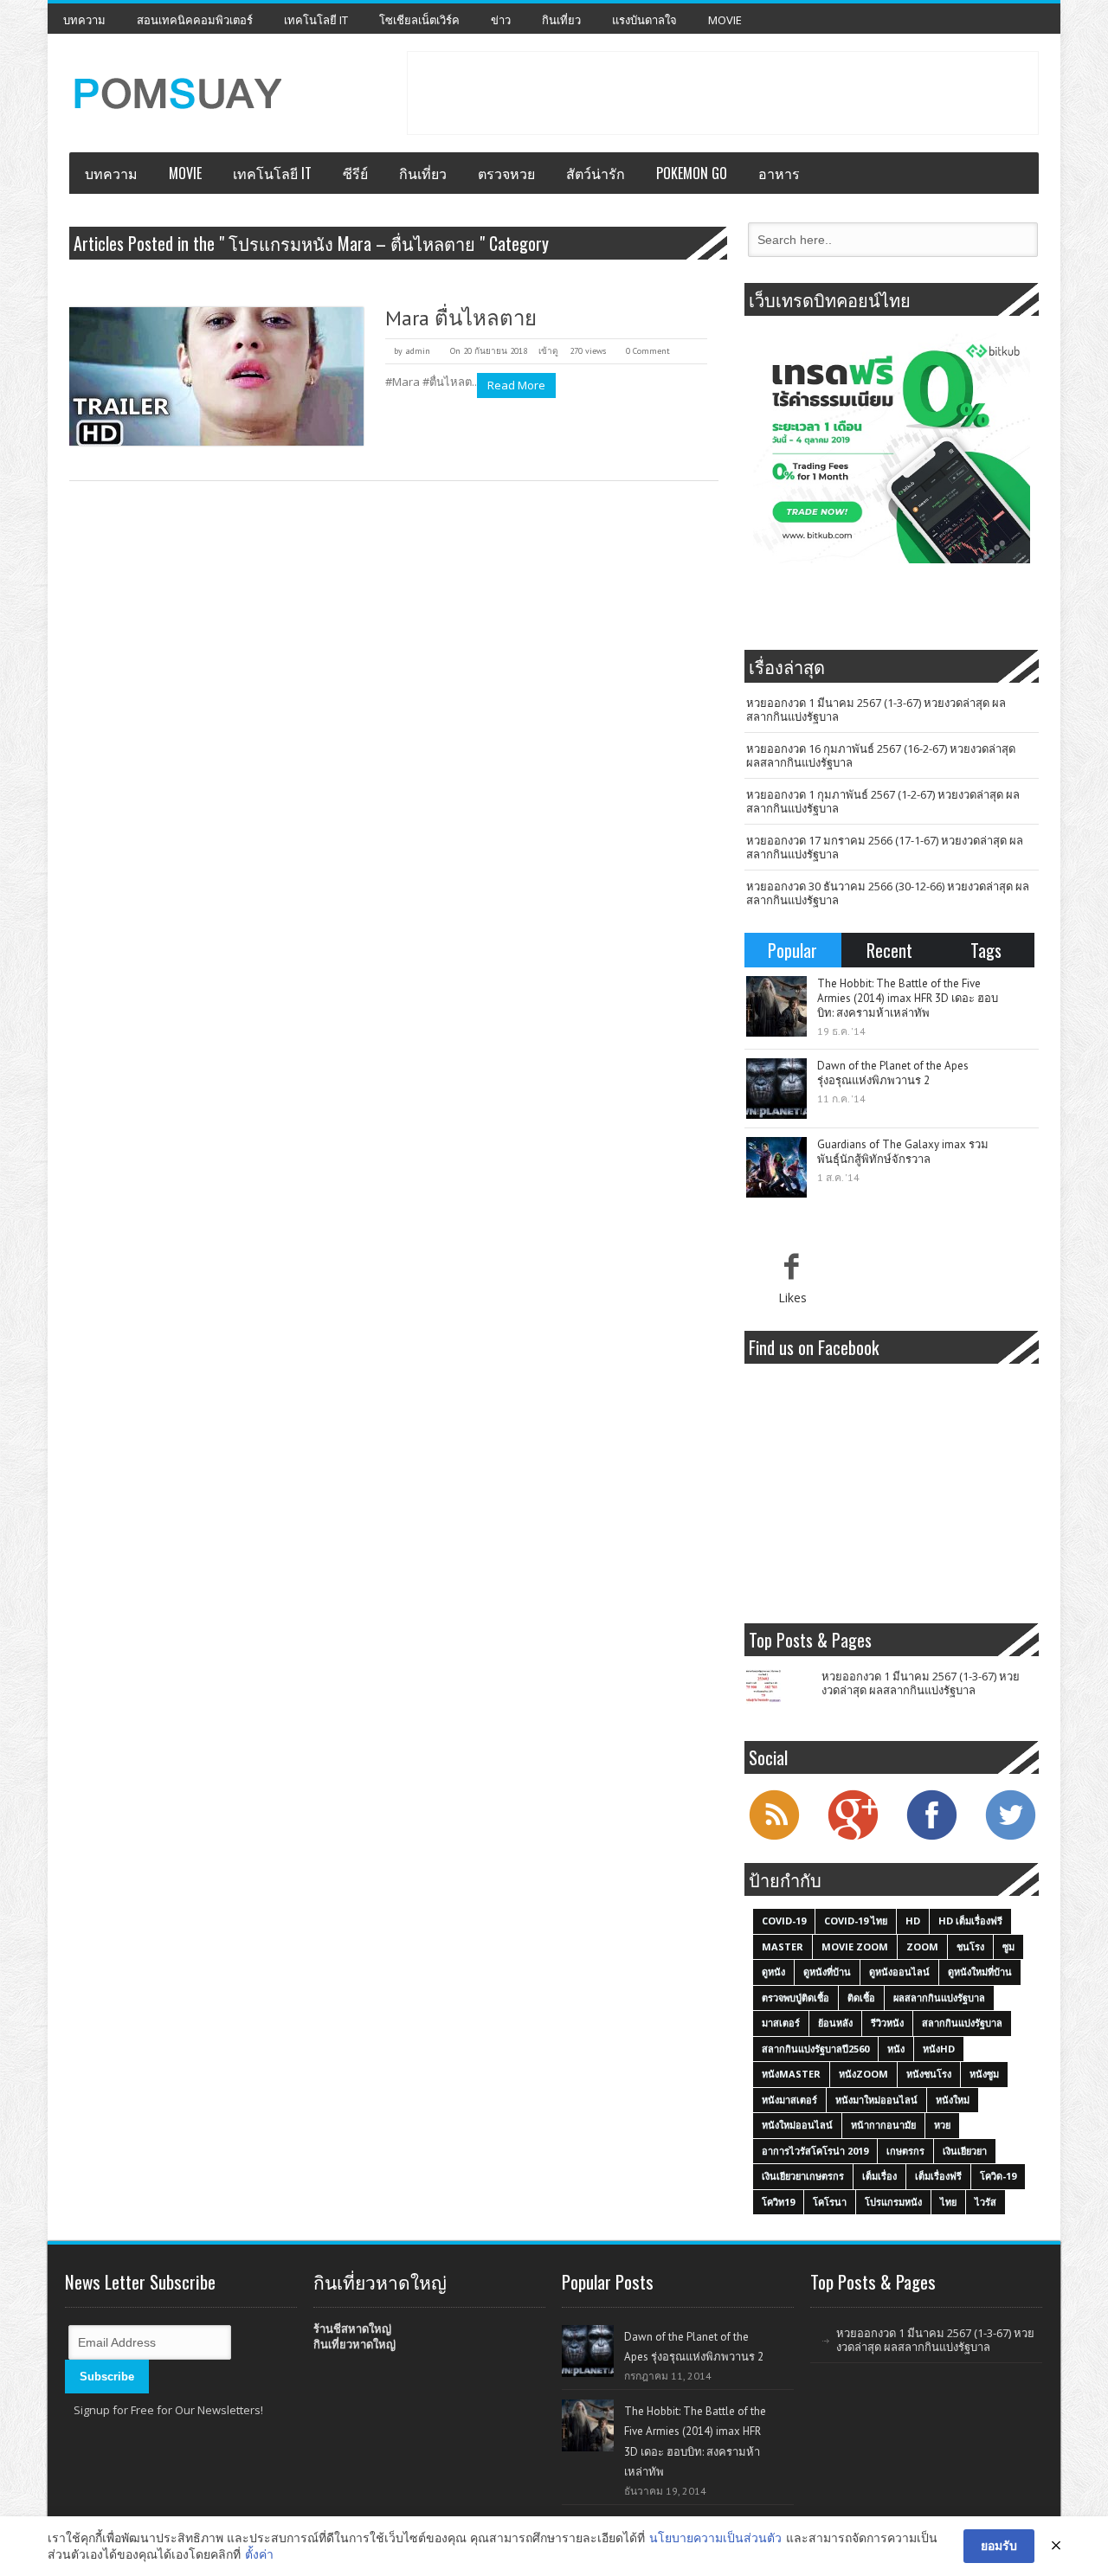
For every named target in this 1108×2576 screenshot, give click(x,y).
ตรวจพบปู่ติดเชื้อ (796, 1998)
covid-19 (784, 1921)
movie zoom (855, 1946)
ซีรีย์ (355, 173)
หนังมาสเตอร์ (789, 2100)
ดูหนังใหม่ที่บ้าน (980, 1972)
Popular (792, 950)
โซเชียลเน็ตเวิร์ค (419, 20)
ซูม (1008, 1946)
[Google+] (853, 1838)
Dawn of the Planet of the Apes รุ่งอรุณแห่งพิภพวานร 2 (893, 1073)
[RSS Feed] (774, 1838)
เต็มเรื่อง (879, 2176)
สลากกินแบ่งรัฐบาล (962, 2023)
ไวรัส (986, 2202)
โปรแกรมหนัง (893, 2202)
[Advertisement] (723, 91)
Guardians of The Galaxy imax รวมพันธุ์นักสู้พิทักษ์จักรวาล (903, 1152)
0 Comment (648, 351)
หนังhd (939, 2049)
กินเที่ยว (561, 20)
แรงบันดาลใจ (644, 20)
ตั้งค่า (259, 2554)
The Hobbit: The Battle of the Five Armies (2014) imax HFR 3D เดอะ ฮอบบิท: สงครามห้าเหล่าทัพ (908, 998)
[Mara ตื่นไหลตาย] (216, 376)
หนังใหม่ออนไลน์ (797, 2125)
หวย (942, 2125)
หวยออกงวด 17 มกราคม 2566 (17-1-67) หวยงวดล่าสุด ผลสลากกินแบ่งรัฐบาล (885, 847)
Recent (889, 950)
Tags (986, 950)
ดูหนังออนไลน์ (899, 1972)
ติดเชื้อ (861, 1998)
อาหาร (779, 173)
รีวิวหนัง (887, 2023)
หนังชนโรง (929, 2074)
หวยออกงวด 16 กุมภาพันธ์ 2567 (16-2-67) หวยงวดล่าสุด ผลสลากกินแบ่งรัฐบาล (881, 755)
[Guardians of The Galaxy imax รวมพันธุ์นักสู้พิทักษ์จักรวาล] (776, 1167)
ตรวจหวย (506, 173)
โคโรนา (830, 2202)
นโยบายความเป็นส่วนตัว (715, 2537)
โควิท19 (778, 2202)
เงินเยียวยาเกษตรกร (803, 2176)
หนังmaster (791, 2074)
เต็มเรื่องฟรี (938, 2176)
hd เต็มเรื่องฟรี (970, 1921)
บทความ (84, 20)
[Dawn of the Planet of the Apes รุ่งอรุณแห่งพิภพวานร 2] (776, 1089)
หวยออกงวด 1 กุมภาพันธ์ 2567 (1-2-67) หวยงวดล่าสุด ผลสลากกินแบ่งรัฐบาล (883, 801)
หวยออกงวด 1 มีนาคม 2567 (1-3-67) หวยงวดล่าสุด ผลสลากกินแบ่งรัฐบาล (876, 710)
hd (913, 1921)
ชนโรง (970, 1946)
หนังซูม (984, 2074)
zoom (922, 1946)
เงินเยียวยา (965, 2151)
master (783, 1946)
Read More (516, 385)
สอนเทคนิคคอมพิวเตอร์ (195, 20)
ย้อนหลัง (835, 2023)
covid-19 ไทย (856, 1921)
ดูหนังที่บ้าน (827, 1972)
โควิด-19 (998, 2176)
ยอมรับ (999, 2545)
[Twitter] (1010, 1838)
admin (418, 351)
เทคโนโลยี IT (316, 20)
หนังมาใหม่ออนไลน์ (876, 2100)
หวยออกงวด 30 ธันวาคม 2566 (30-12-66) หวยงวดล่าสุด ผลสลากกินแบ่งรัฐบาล (888, 893)
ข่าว (501, 20)
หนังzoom (863, 2074)
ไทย (948, 2202)
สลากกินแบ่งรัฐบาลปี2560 (815, 2049)
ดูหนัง (773, 1972)
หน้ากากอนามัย (883, 2125)
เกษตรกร (905, 2151)
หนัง (896, 2049)
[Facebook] (931, 1838)
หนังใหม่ (953, 2100)
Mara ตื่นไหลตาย (461, 318)
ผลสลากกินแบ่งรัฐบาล (939, 1998)
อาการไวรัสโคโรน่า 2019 (815, 2151)
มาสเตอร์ (781, 2023)
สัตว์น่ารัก (596, 173)
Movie (725, 20)
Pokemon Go (692, 173)
